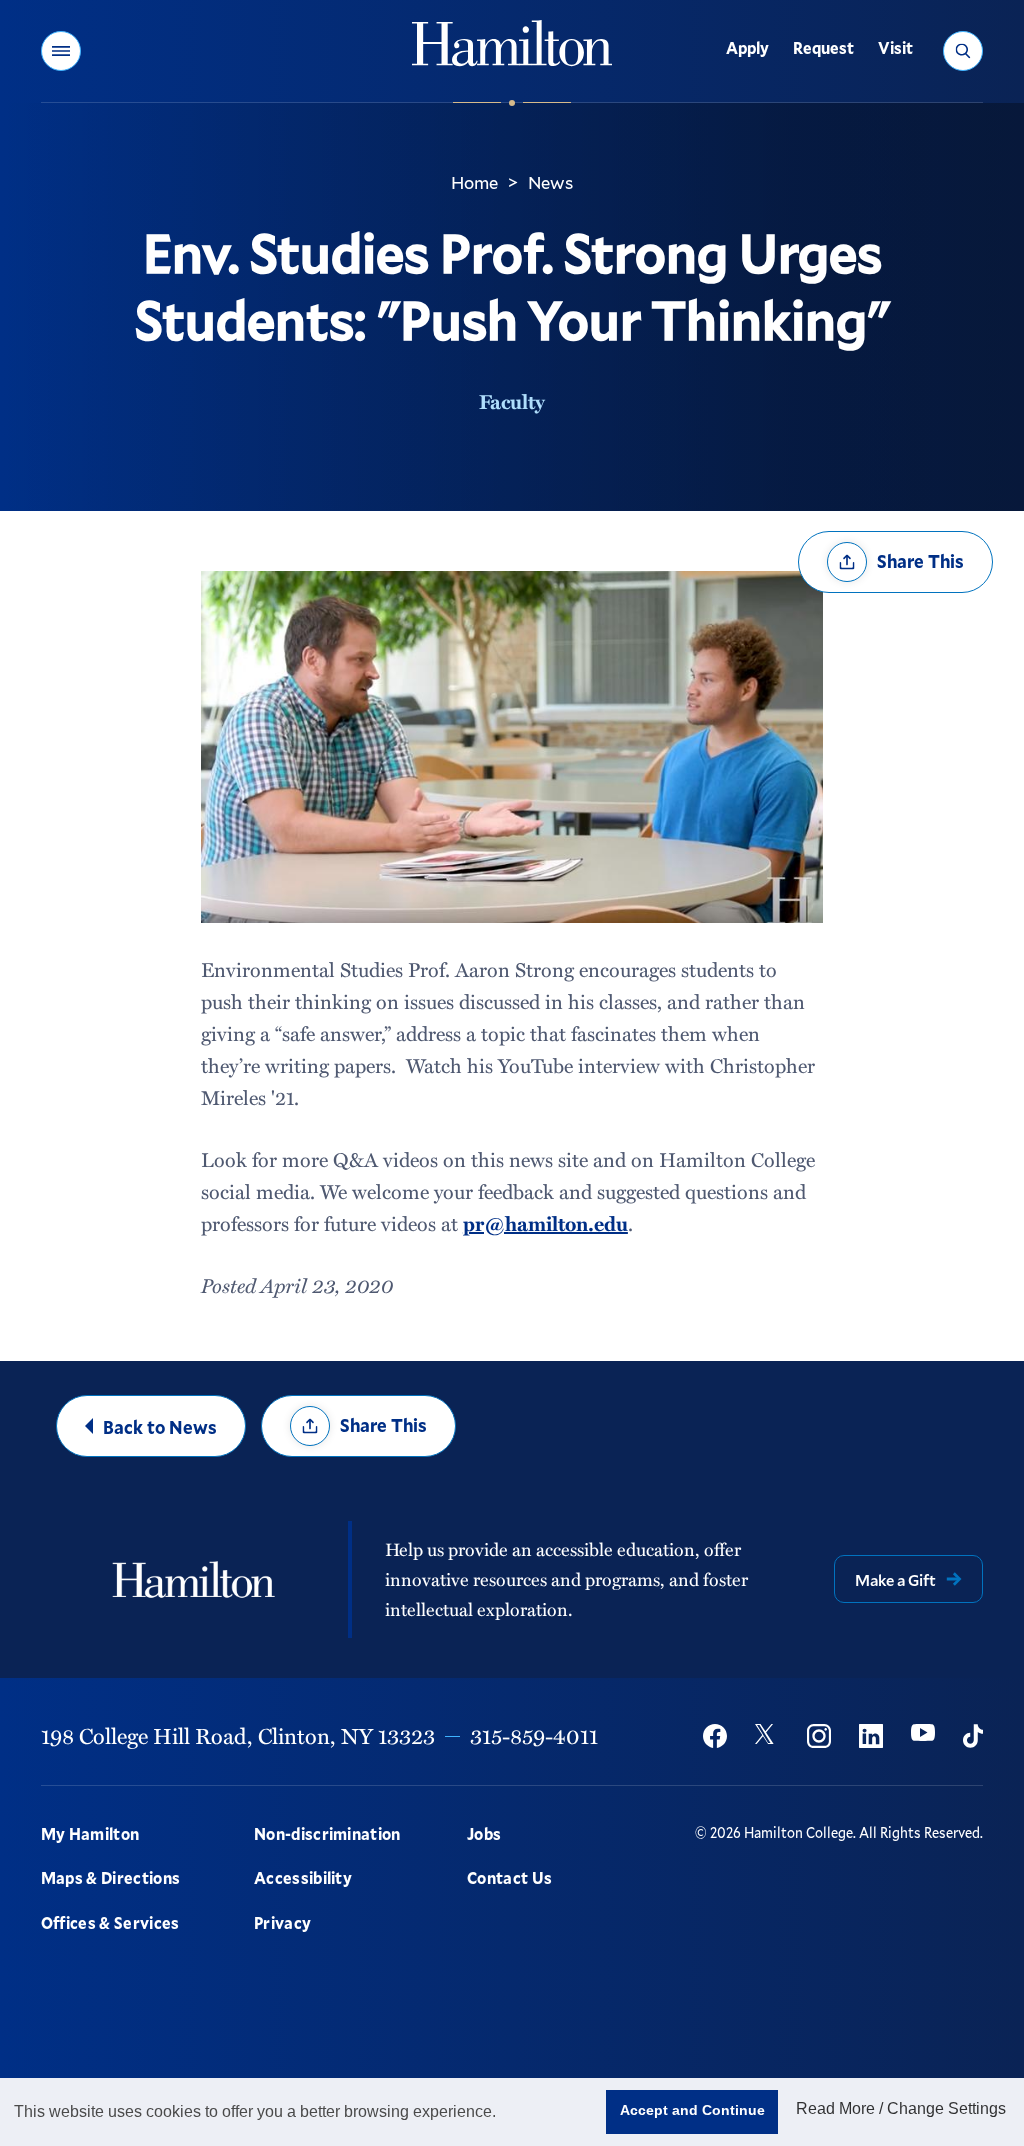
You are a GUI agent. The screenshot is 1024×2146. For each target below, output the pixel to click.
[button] (61, 51)
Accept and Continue (692, 2110)
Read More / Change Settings (901, 2108)
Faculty (512, 401)
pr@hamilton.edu (545, 1223)
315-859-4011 (534, 1735)
